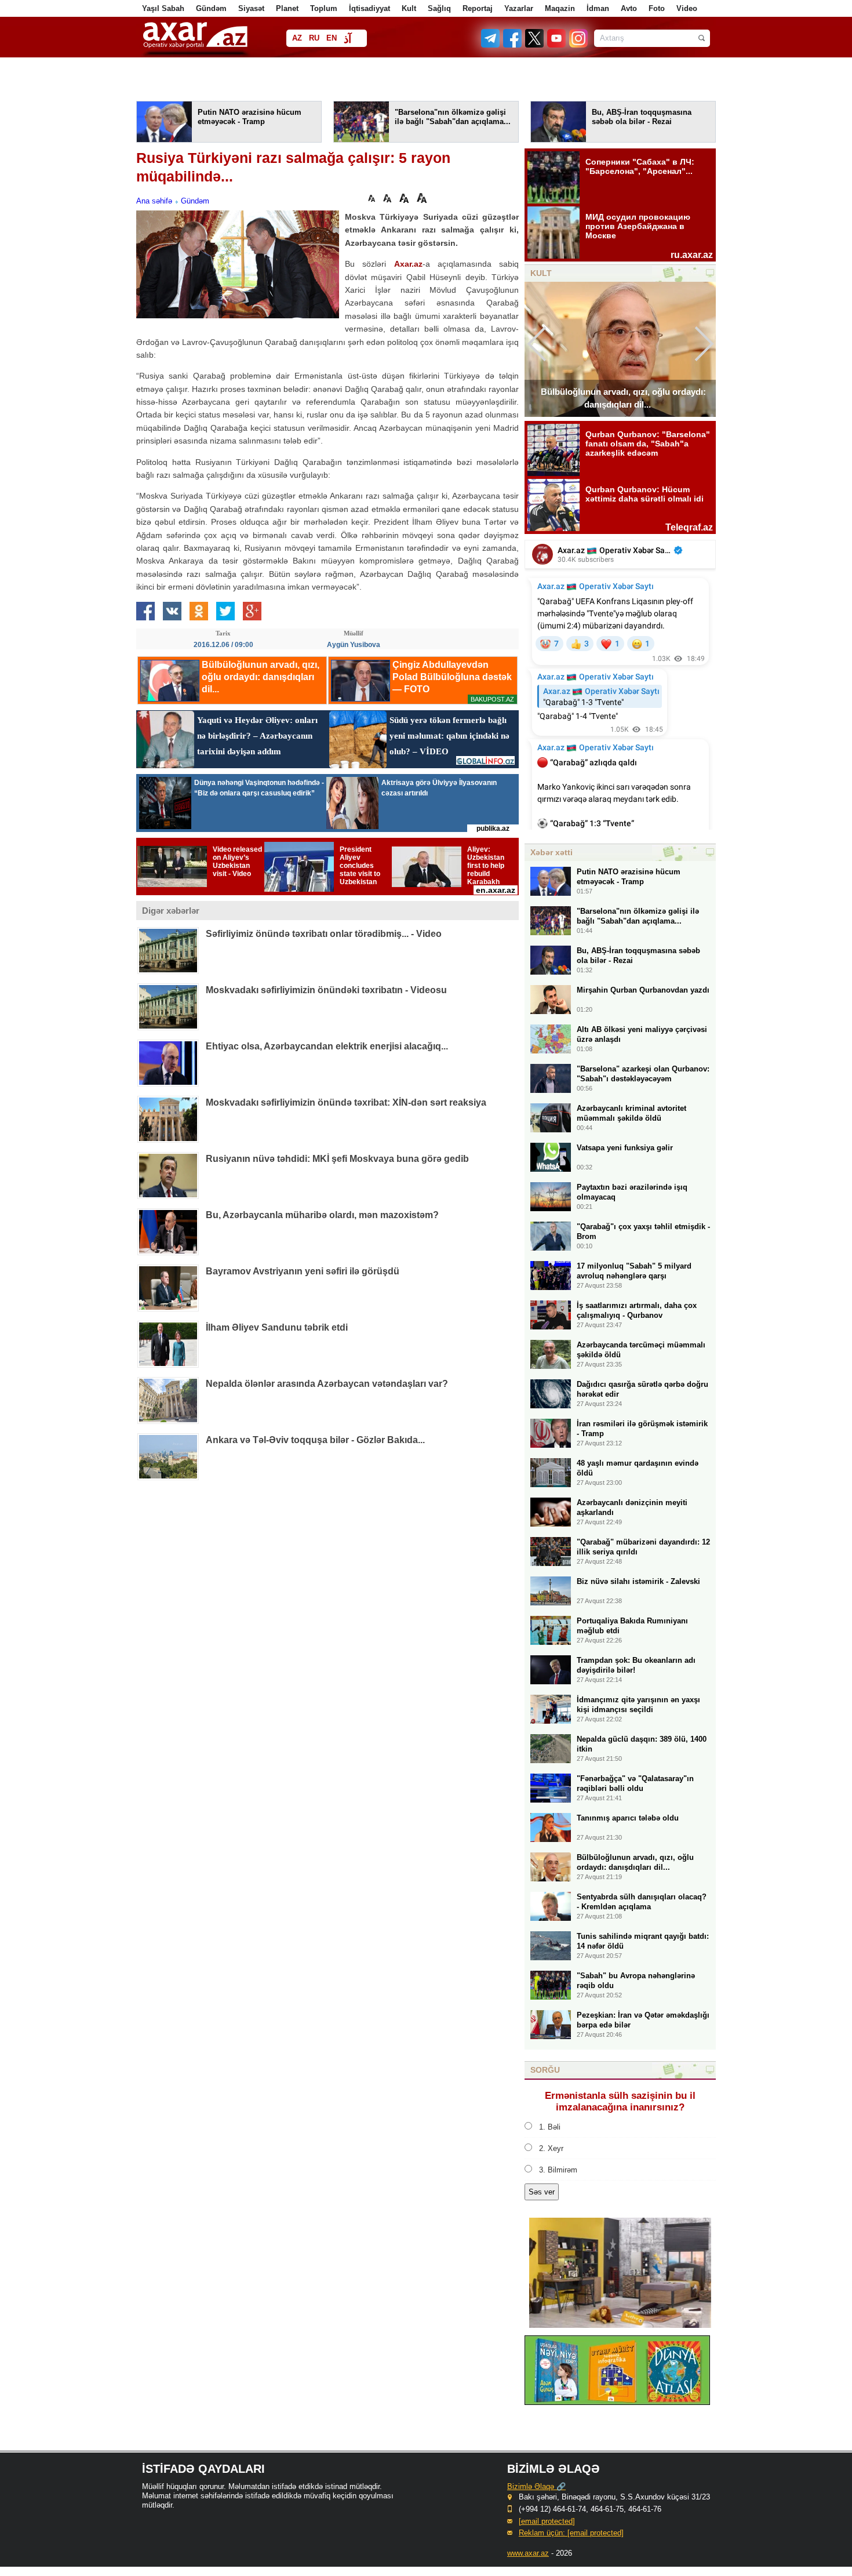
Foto (657, 8)
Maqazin (560, 8)
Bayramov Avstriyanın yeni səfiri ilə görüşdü (303, 1271)
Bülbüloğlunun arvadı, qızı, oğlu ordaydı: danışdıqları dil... (623, 398)
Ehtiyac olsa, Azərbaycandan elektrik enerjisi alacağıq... (327, 1046)
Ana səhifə (154, 201)
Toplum (324, 8)
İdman (598, 8)
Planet (287, 8)
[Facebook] (513, 45)
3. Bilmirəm (558, 2170)
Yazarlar (519, 8)
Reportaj (478, 8)
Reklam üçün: (571, 2533)
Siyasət (251, 8)
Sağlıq (439, 8)
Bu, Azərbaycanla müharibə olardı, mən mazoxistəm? (322, 1215)
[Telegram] (491, 45)
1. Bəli (550, 2127)
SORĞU (545, 2070)
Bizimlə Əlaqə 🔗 (536, 2486)
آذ (347, 39)
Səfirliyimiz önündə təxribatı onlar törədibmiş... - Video (324, 934)
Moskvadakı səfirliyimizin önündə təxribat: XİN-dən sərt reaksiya (346, 1102)
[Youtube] (557, 45)
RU (314, 38)
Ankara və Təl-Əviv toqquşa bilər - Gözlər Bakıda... (315, 1440)
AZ (297, 38)
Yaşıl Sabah (163, 8)
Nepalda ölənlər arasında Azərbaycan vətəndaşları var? (327, 1384)
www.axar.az (528, 2553)
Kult (409, 8)
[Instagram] (578, 45)
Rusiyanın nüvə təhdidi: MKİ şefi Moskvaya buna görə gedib (337, 1159)
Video (687, 8)
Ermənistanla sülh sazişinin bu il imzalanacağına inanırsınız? (620, 2101)
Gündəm (211, 8)
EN (332, 38)
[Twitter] (535, 45)
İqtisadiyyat (369, 8)
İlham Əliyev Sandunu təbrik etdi (277, 1327)
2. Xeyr (551, 2148)
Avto (629, 8)
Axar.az (408, 264)
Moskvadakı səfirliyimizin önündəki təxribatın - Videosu (326, 990)
